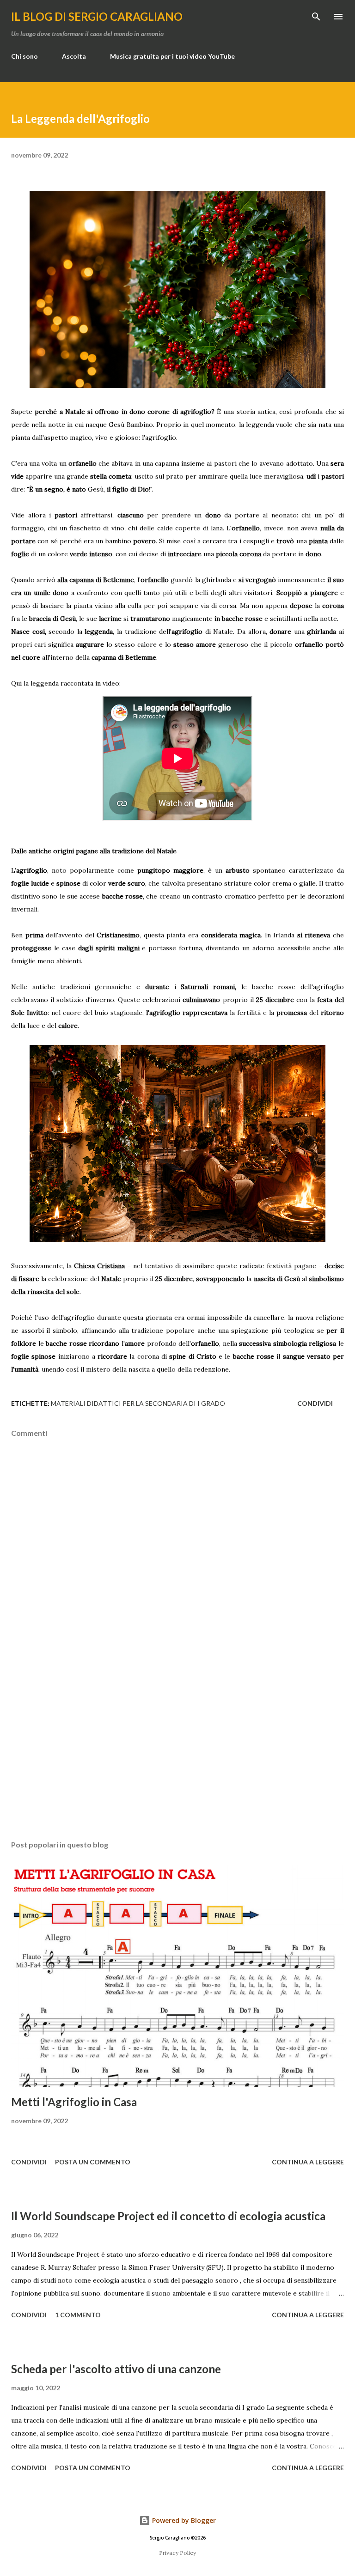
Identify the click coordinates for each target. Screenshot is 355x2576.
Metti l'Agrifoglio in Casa (74, 2102)
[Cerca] (316, 17)
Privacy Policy (177, 2553)
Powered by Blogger (183, 2520)
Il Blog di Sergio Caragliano (97, 16)
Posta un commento (93, 2162)
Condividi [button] (315, 1403)
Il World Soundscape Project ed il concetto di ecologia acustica (168, 2216)
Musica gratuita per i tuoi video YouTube (172, 56)
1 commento (78, 2315)
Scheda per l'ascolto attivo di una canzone (116, 2369)
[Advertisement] (177, 1746)
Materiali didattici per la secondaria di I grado (138, 1403)
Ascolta (74, 56)
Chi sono (24, 56)
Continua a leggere (308, 2162)
